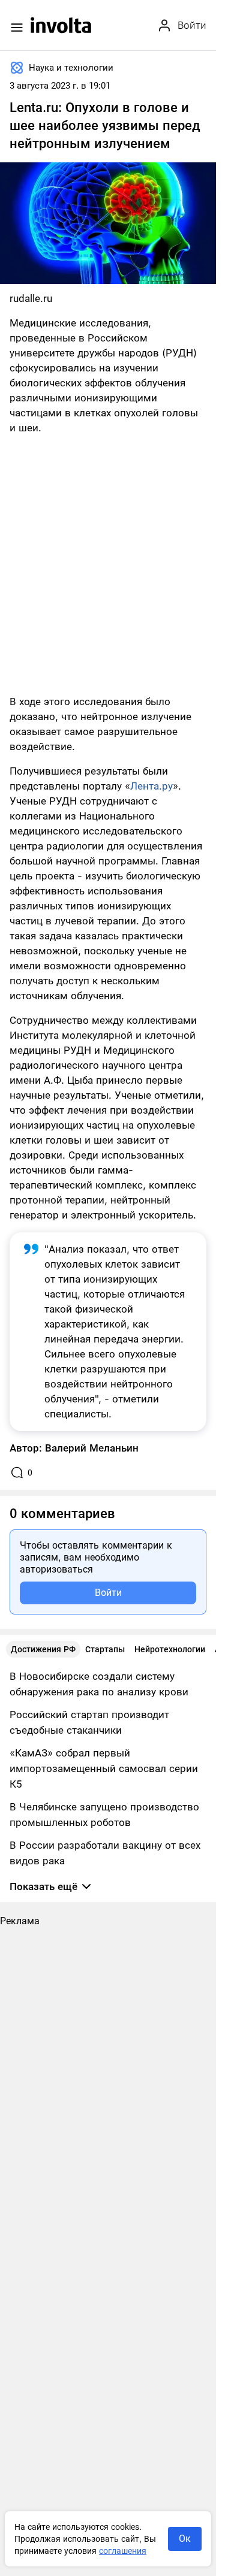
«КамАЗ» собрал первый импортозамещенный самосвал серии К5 (104, 1768)
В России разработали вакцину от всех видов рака (105, 1853)
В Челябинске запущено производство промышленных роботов (104, 1815)
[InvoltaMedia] (61, 25)
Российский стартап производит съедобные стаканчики (89, 1722)
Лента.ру (151, 786)
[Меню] (17, 28)
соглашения (123, 2551)
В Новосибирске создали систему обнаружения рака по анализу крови (99, 1684)
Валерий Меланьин (92, 1448)
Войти (108, 1593)
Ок (185, 2539)
